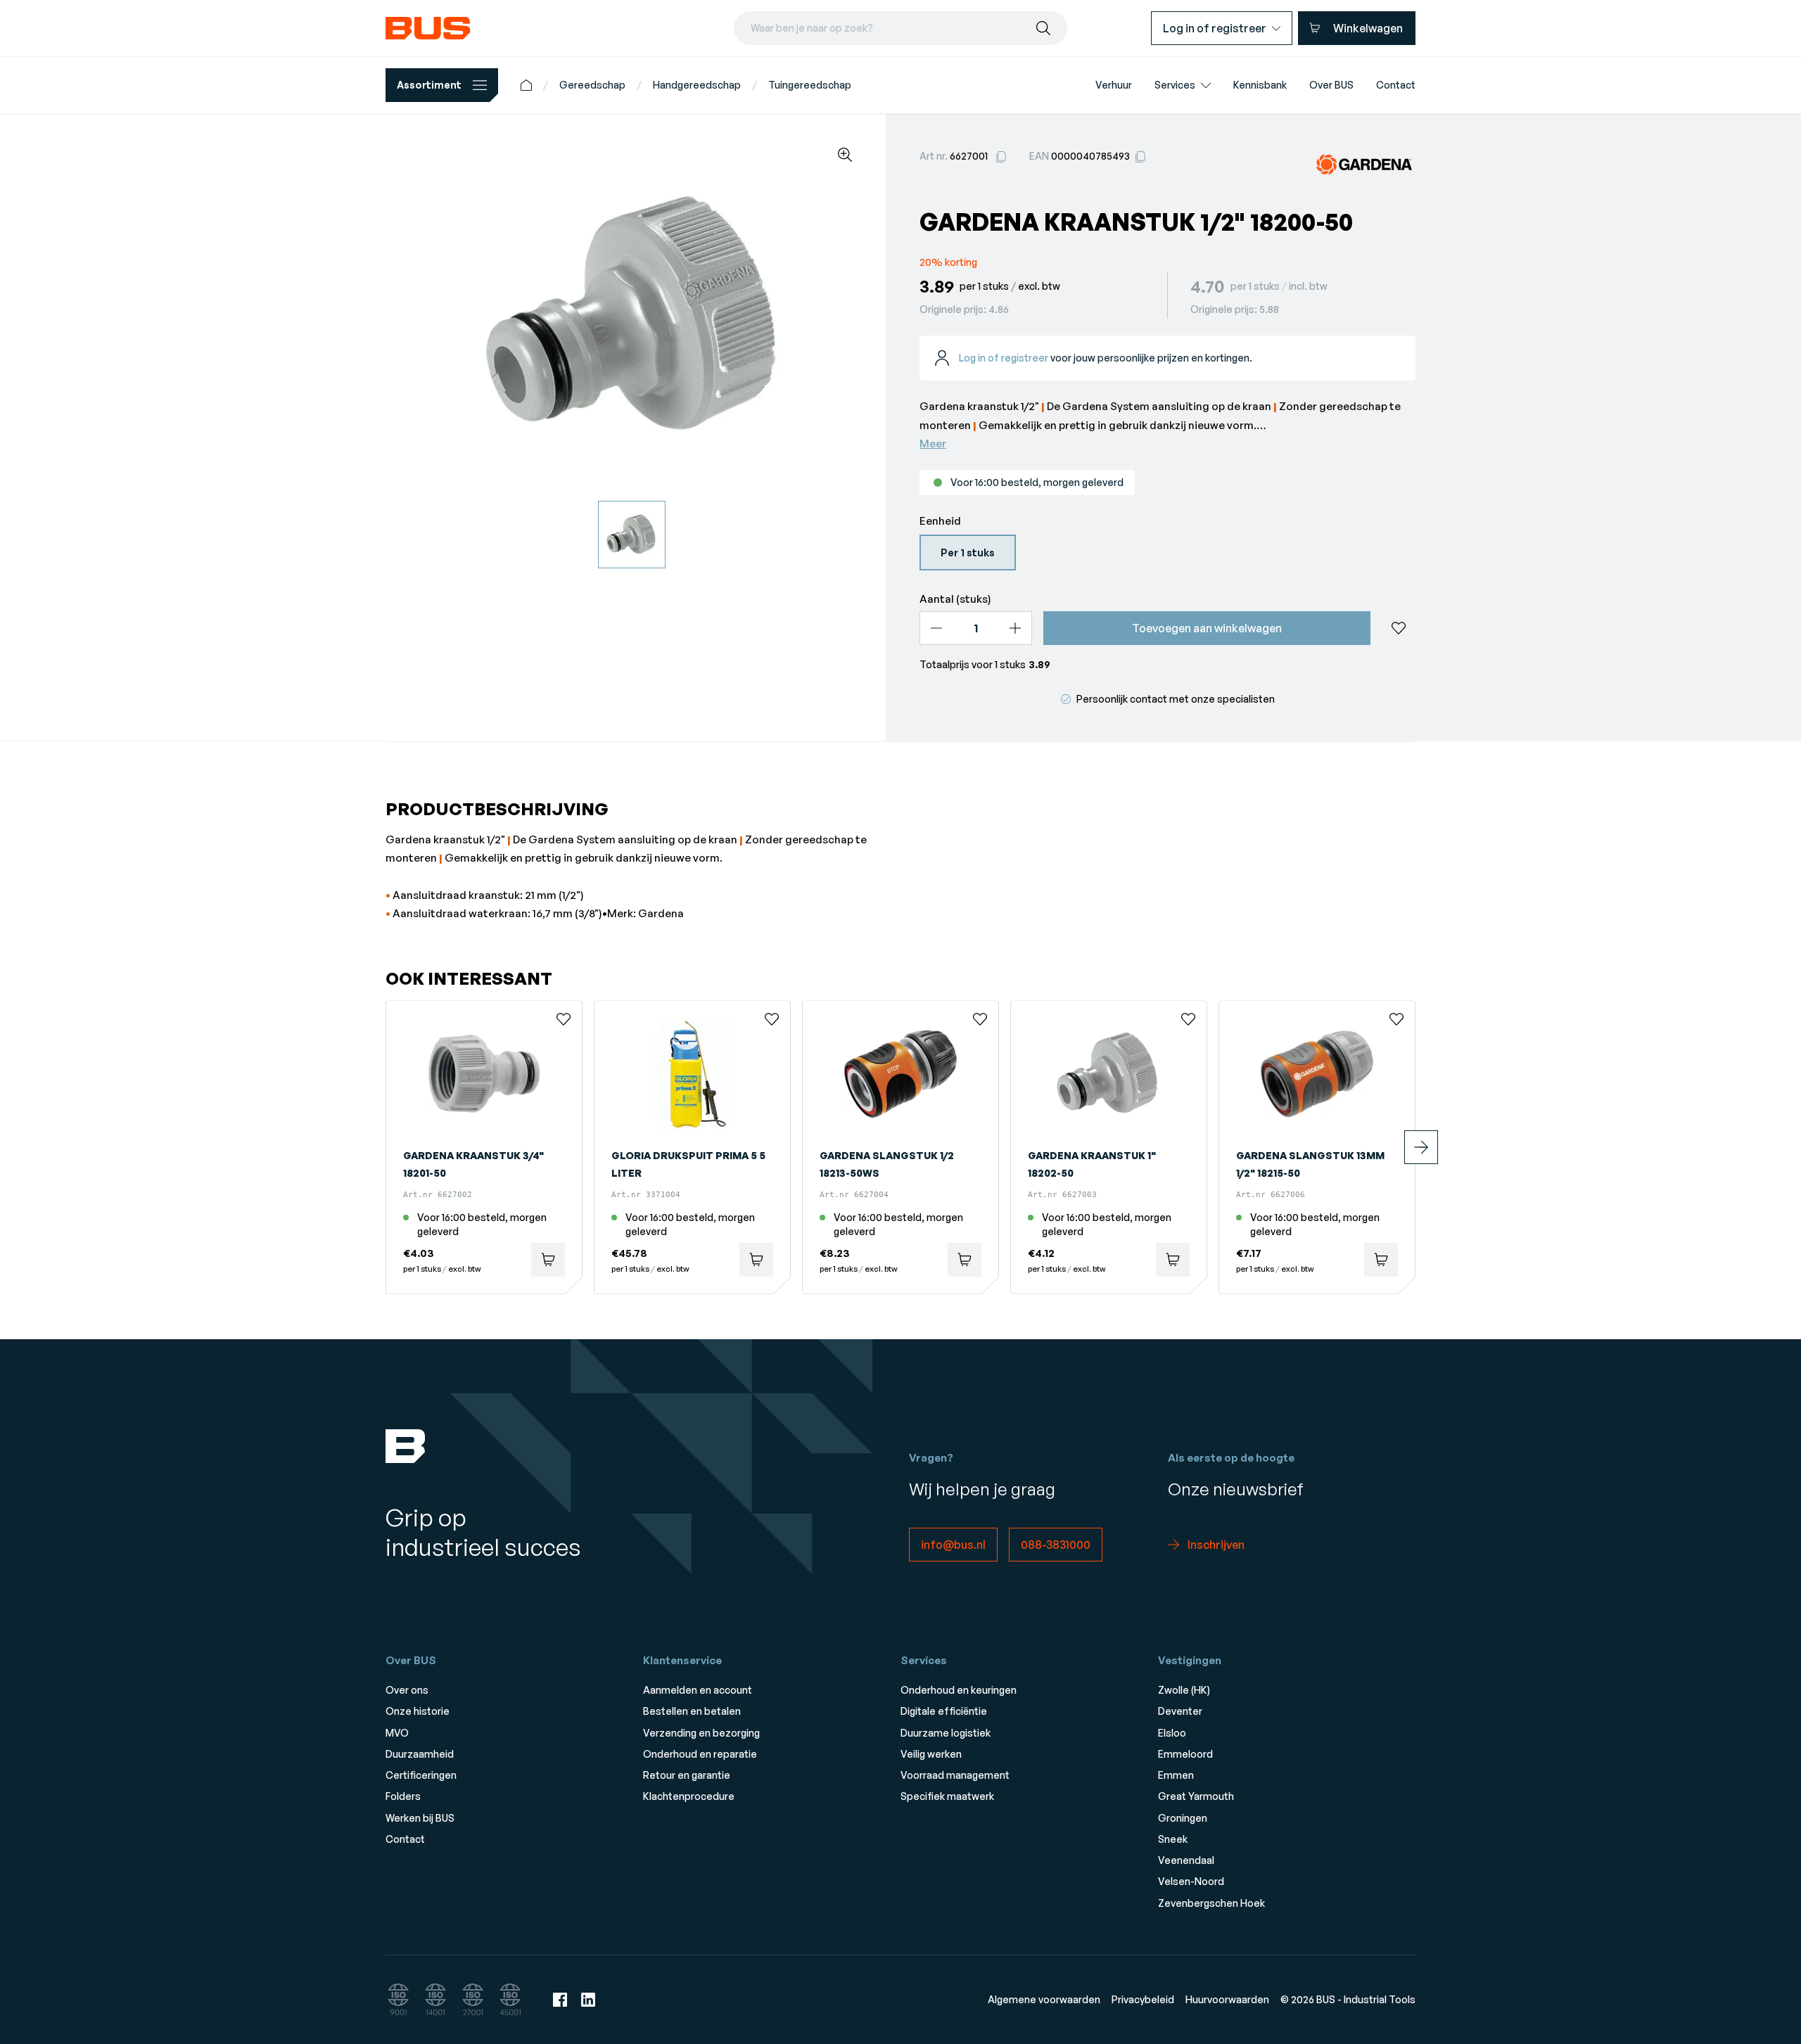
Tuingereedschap (810, 85)
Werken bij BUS (420, 1818)
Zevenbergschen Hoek (1211, 1903)
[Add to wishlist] (1399, 628)
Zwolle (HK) (1184, 1690)
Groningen (1183, 1818)
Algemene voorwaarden (1044, 1999)
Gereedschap (592, 85)
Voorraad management (955, 1775)
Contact (405, 1839)
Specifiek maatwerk (947, 1796)
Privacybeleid (1143, 1999)
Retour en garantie (687, 1775)
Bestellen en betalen (692, 1711)
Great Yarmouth (1196, 1796)
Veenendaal (1186, 1860)
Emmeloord (1185, 1754)
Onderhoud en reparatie (700, 1754)
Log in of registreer (1004, 358)
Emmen (1176, 1775)
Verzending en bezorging (701, 1733)
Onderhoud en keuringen (959, 1690)
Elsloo (1172, 1733)
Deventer (1180, 1711)
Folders (403, 1796)
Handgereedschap (697, 85)
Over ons (407, 1690)
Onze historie (418, 1711)
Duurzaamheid (420, 1754)
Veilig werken (931, 1754)
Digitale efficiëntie (944, 1711)
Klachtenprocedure (689, 1796)
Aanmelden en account (698, 1690)
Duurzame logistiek (946, 1733)
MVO (397, 1733)
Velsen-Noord (1191, 1881)
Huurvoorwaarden (1227, 1999)
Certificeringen (421, 1775)
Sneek (1173, 1839)
